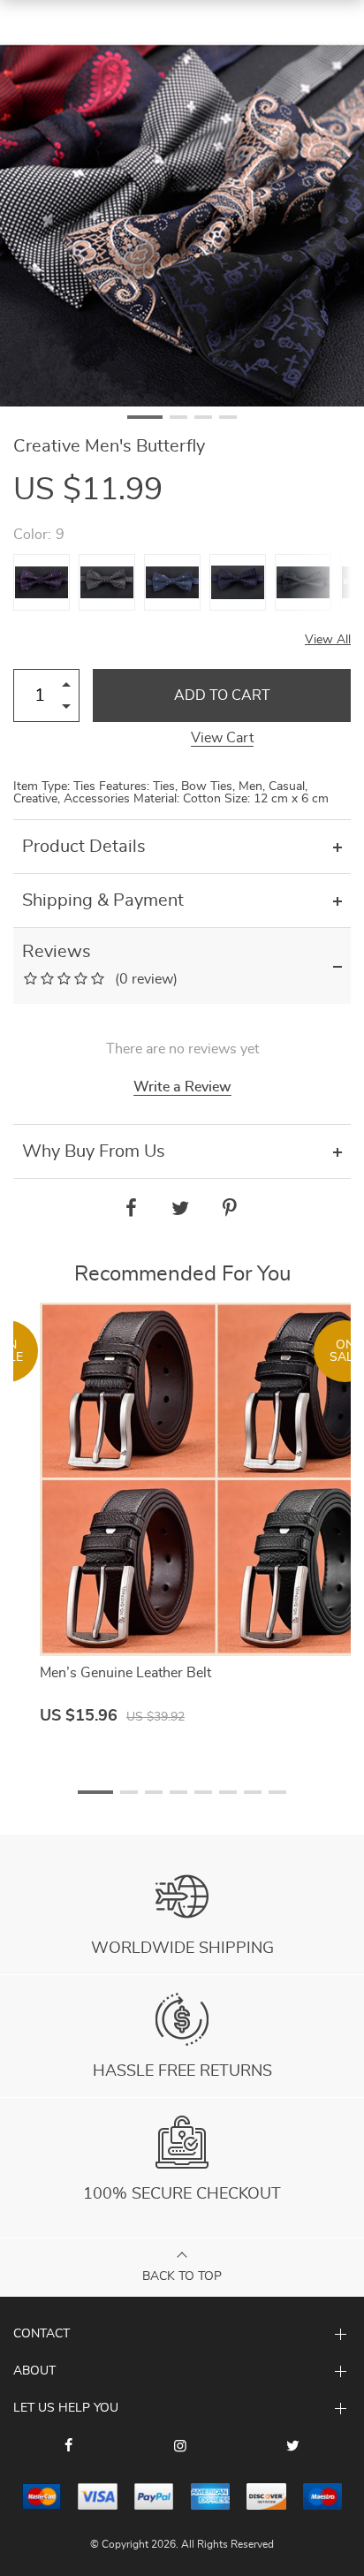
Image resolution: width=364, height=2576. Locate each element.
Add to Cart (222, 695)
